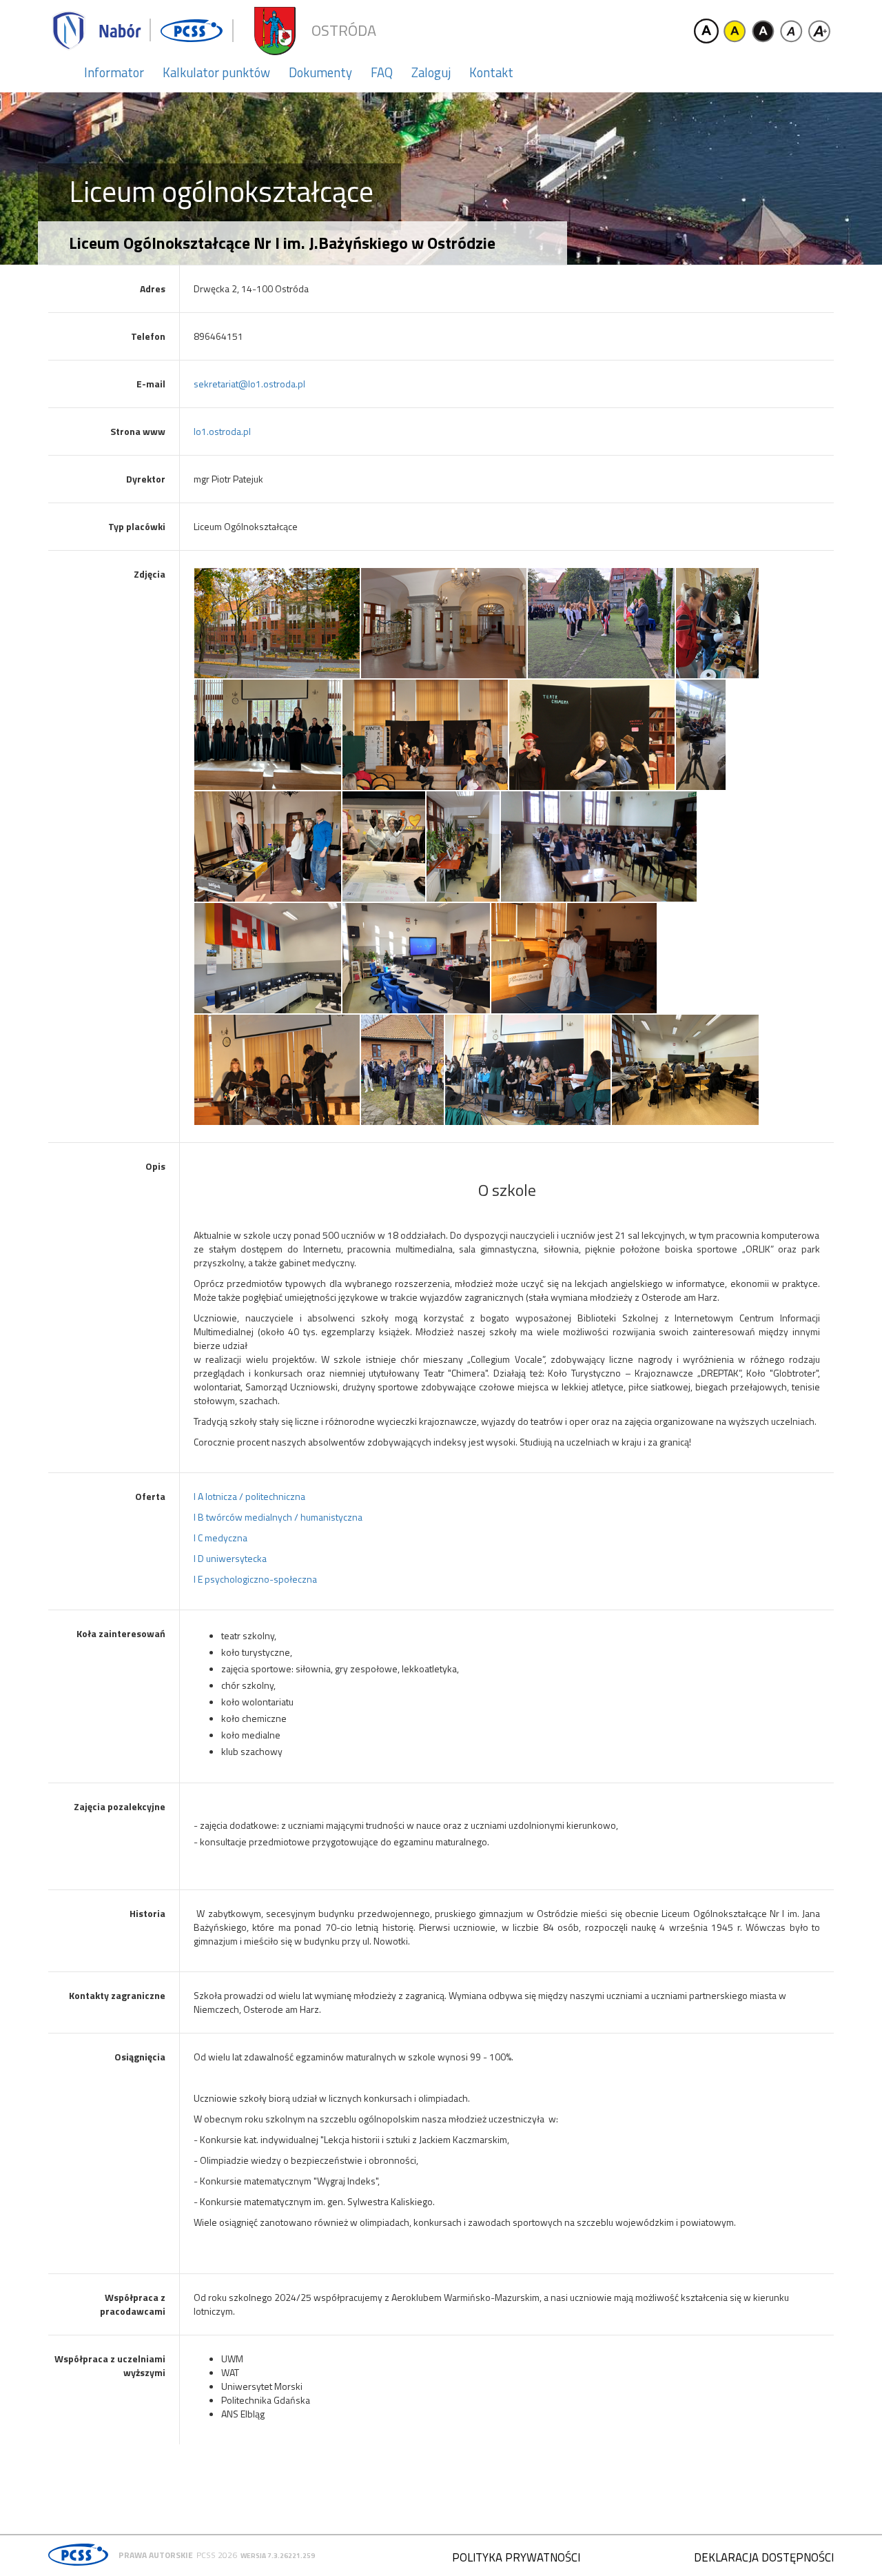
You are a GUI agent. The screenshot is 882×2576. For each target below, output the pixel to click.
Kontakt (491, 72)
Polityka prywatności (516, 2557)
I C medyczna (220, 1538)
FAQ (382, 72)
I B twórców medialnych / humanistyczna (278, 1517)
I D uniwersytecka (230, 1558)
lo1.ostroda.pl (222, 431)
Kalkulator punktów (216, 72)
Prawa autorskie (156, 2555)
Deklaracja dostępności (764, 2557)
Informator (114, 72)
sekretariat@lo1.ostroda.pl (249, 384)
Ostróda (344, 31)
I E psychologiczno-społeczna (255, 1579)
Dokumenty (320, 72)
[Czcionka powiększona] (819, 31)
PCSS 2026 (217, 2555)
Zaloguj (431, 72)
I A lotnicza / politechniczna (249, 1496)
